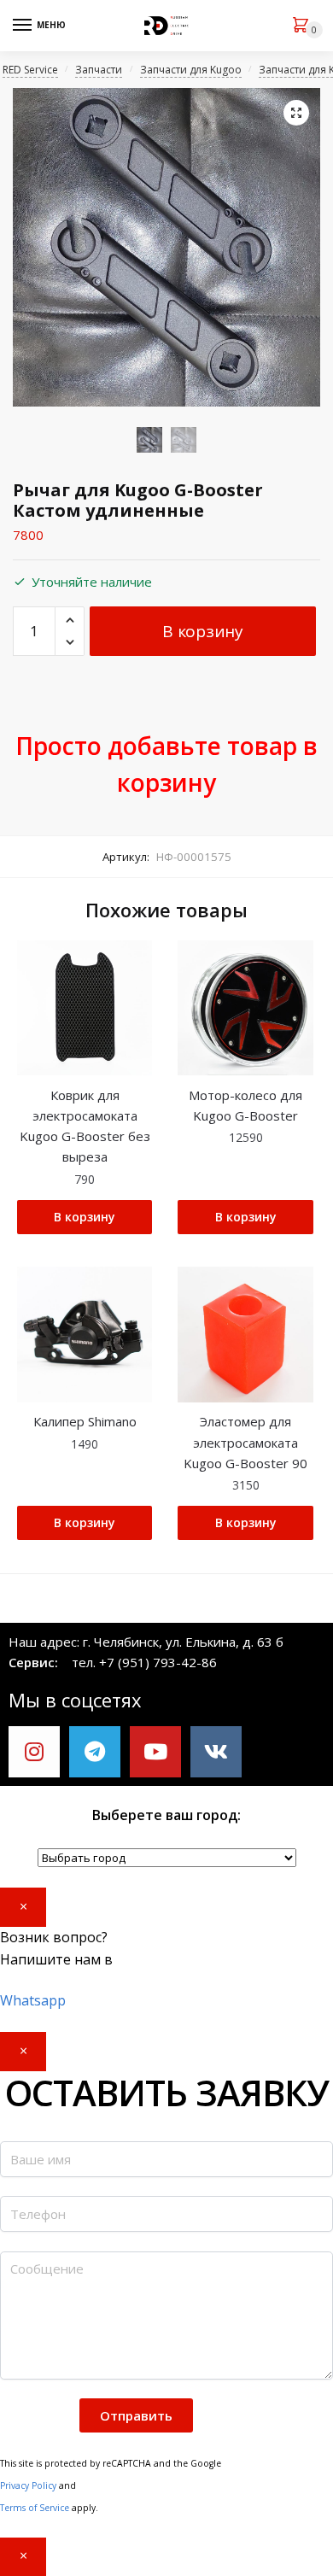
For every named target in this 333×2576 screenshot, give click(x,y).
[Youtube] (155, 1752)
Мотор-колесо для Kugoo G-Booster (245, 1105)
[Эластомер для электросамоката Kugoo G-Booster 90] (245, 1334)
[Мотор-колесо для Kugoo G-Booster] (245, 1008)
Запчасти (99, 70)
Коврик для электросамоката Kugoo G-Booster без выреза (85, 1126)
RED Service (30, 70)
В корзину (202, 631)
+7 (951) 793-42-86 (158, 1662)
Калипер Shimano (85, 1421)
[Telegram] (95, 1752)
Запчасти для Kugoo (191, 70)
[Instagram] (34, 1752)
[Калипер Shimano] (85, 1334)
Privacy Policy (28, 2485)
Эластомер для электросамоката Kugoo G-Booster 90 (245, 1442)
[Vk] (216, 1752)
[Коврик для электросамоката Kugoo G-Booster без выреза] (85, 1008)
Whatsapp (33, 2000)
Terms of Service (35, 2508)
